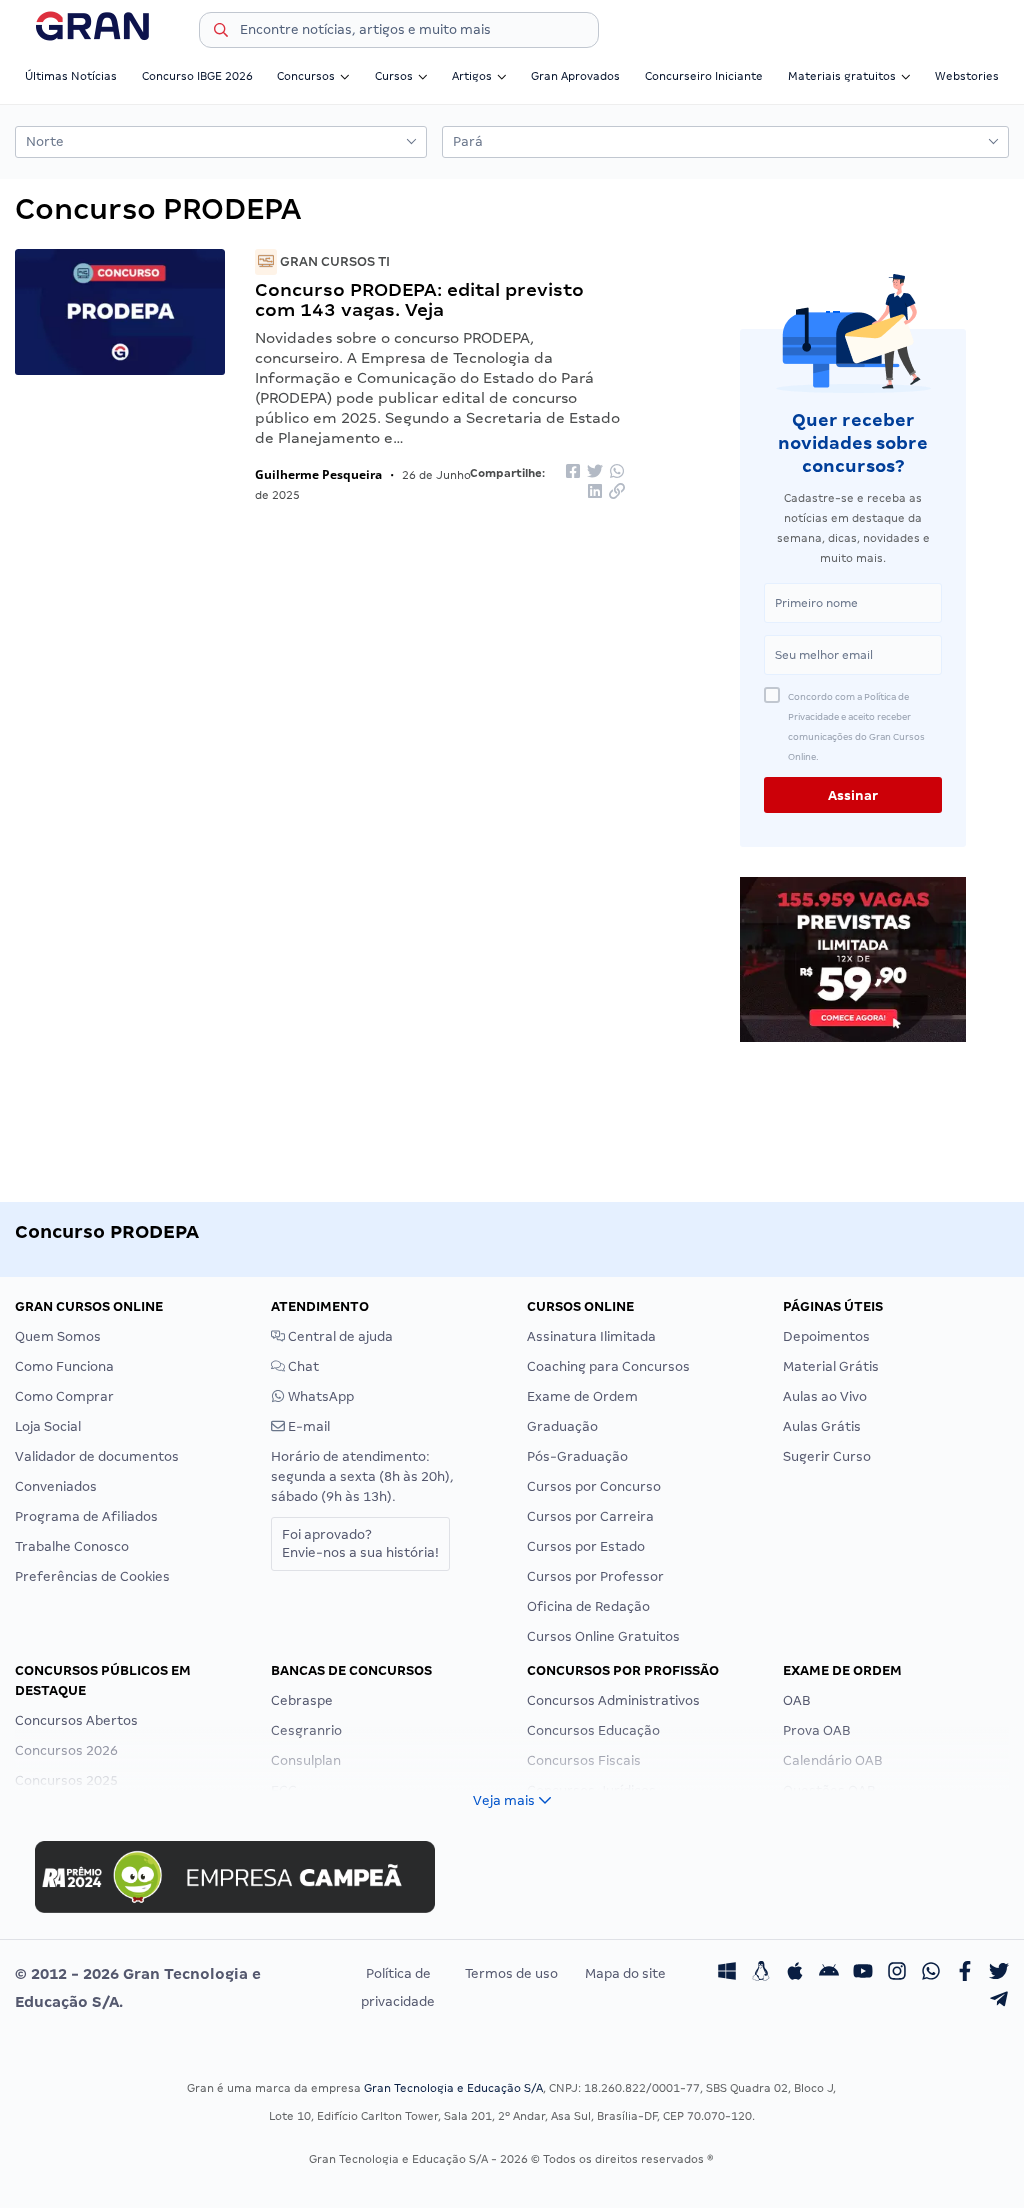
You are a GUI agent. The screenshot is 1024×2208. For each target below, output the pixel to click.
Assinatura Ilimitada (591, 1336)
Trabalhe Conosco (72, 1546)
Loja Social (48, 1426)
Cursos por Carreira (590, 1516)
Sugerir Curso (827, 1456)
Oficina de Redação (588, 1606)
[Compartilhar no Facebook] (573, 472)
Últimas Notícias (71, 76)
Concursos (306, 76)
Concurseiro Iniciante (704, 76)
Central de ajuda (339, 1336)
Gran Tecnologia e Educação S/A (453, 2088)
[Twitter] (999, 1974)
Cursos (394, 76)
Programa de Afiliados (86, 1516)
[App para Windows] (727, 1974)
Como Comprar (64, 1396)
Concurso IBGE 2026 (197, 76)
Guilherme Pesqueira (318, 474)
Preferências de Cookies (92, 1576)
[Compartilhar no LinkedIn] (595, 493)
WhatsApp (319, 1396)
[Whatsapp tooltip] (931, 1974)
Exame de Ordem (582, 1396)
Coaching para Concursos (608, 1366)
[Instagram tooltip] (897, 1974)
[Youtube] (863, 1974)
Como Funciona (64, 1366)
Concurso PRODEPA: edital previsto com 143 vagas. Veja (419, 299)
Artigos (472, 76)
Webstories (967, 76)
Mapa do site (625, 1973)
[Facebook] (965, 1974)
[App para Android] (829, 1974)
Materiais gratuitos (842, 76)
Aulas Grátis (822, 1426)
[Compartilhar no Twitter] (595, 472)
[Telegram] (999, 2002)
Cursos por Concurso (594, 1486)
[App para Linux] (761, 1974)
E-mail (307, 1426)
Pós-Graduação (577, 1456)
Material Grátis (831, 1366)
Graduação (562, 1426)
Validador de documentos (97, 1456)
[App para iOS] (795, 1974)
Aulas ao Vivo (825, 1396)
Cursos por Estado (586, 1546)
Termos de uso (511, 1973)
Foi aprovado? (360, 1543)
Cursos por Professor (595, 1576)
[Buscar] (221, 33)
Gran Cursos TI (333, 261)
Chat (302, 1366)
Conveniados (56, 1486)
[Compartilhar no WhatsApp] (617, 472)
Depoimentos (826, 1336)
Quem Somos (58, 1336)
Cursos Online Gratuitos (603, 1636)
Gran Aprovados (575, 76)
